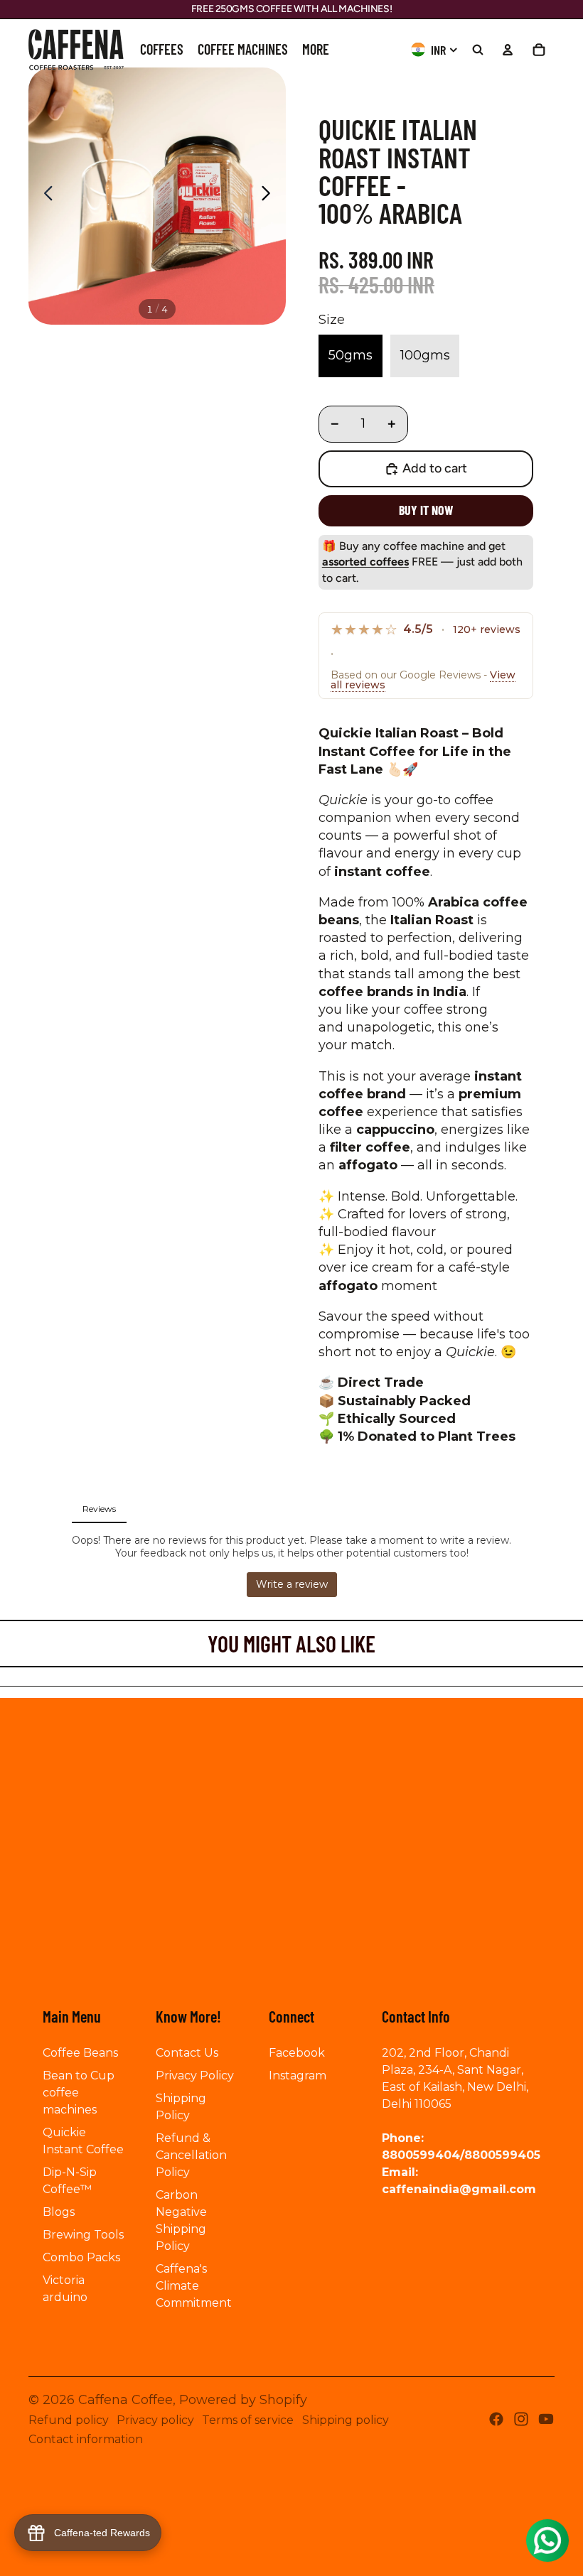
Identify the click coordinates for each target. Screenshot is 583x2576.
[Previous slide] (44, 196)
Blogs (59, 2212)
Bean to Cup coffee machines (79, 2093)
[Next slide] (270, 196)
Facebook (297, 2053)
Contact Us (187, 2053)
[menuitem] (162, 50)
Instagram (298, 2076)
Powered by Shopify (243, 2400)
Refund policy (69, 2420)
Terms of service (248, 2420)
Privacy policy (155, 2420)
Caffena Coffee (125, 2400)
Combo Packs (81, 2257)
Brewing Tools (83, 2235)
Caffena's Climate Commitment (194, 2286)
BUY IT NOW (426, 510)
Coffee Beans (80, 2053)
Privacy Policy (195, 2076)
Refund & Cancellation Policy (191, 2155)
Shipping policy (346, 2420)
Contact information (86, 2439)
